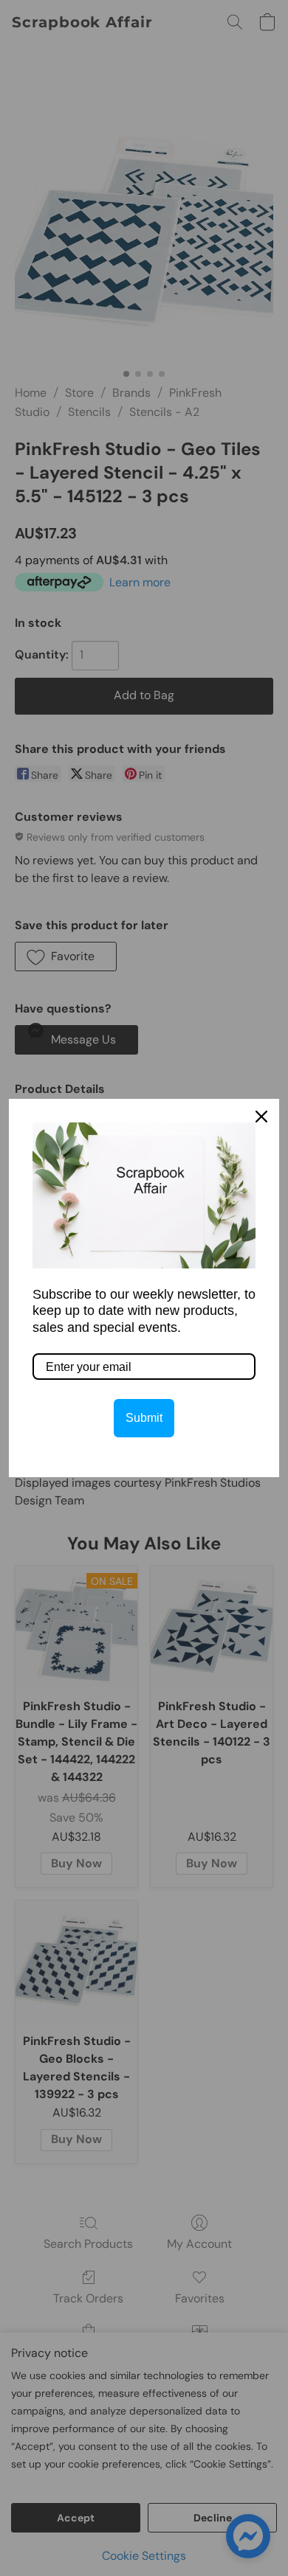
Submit (144, 1418)
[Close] (261, 1117)
